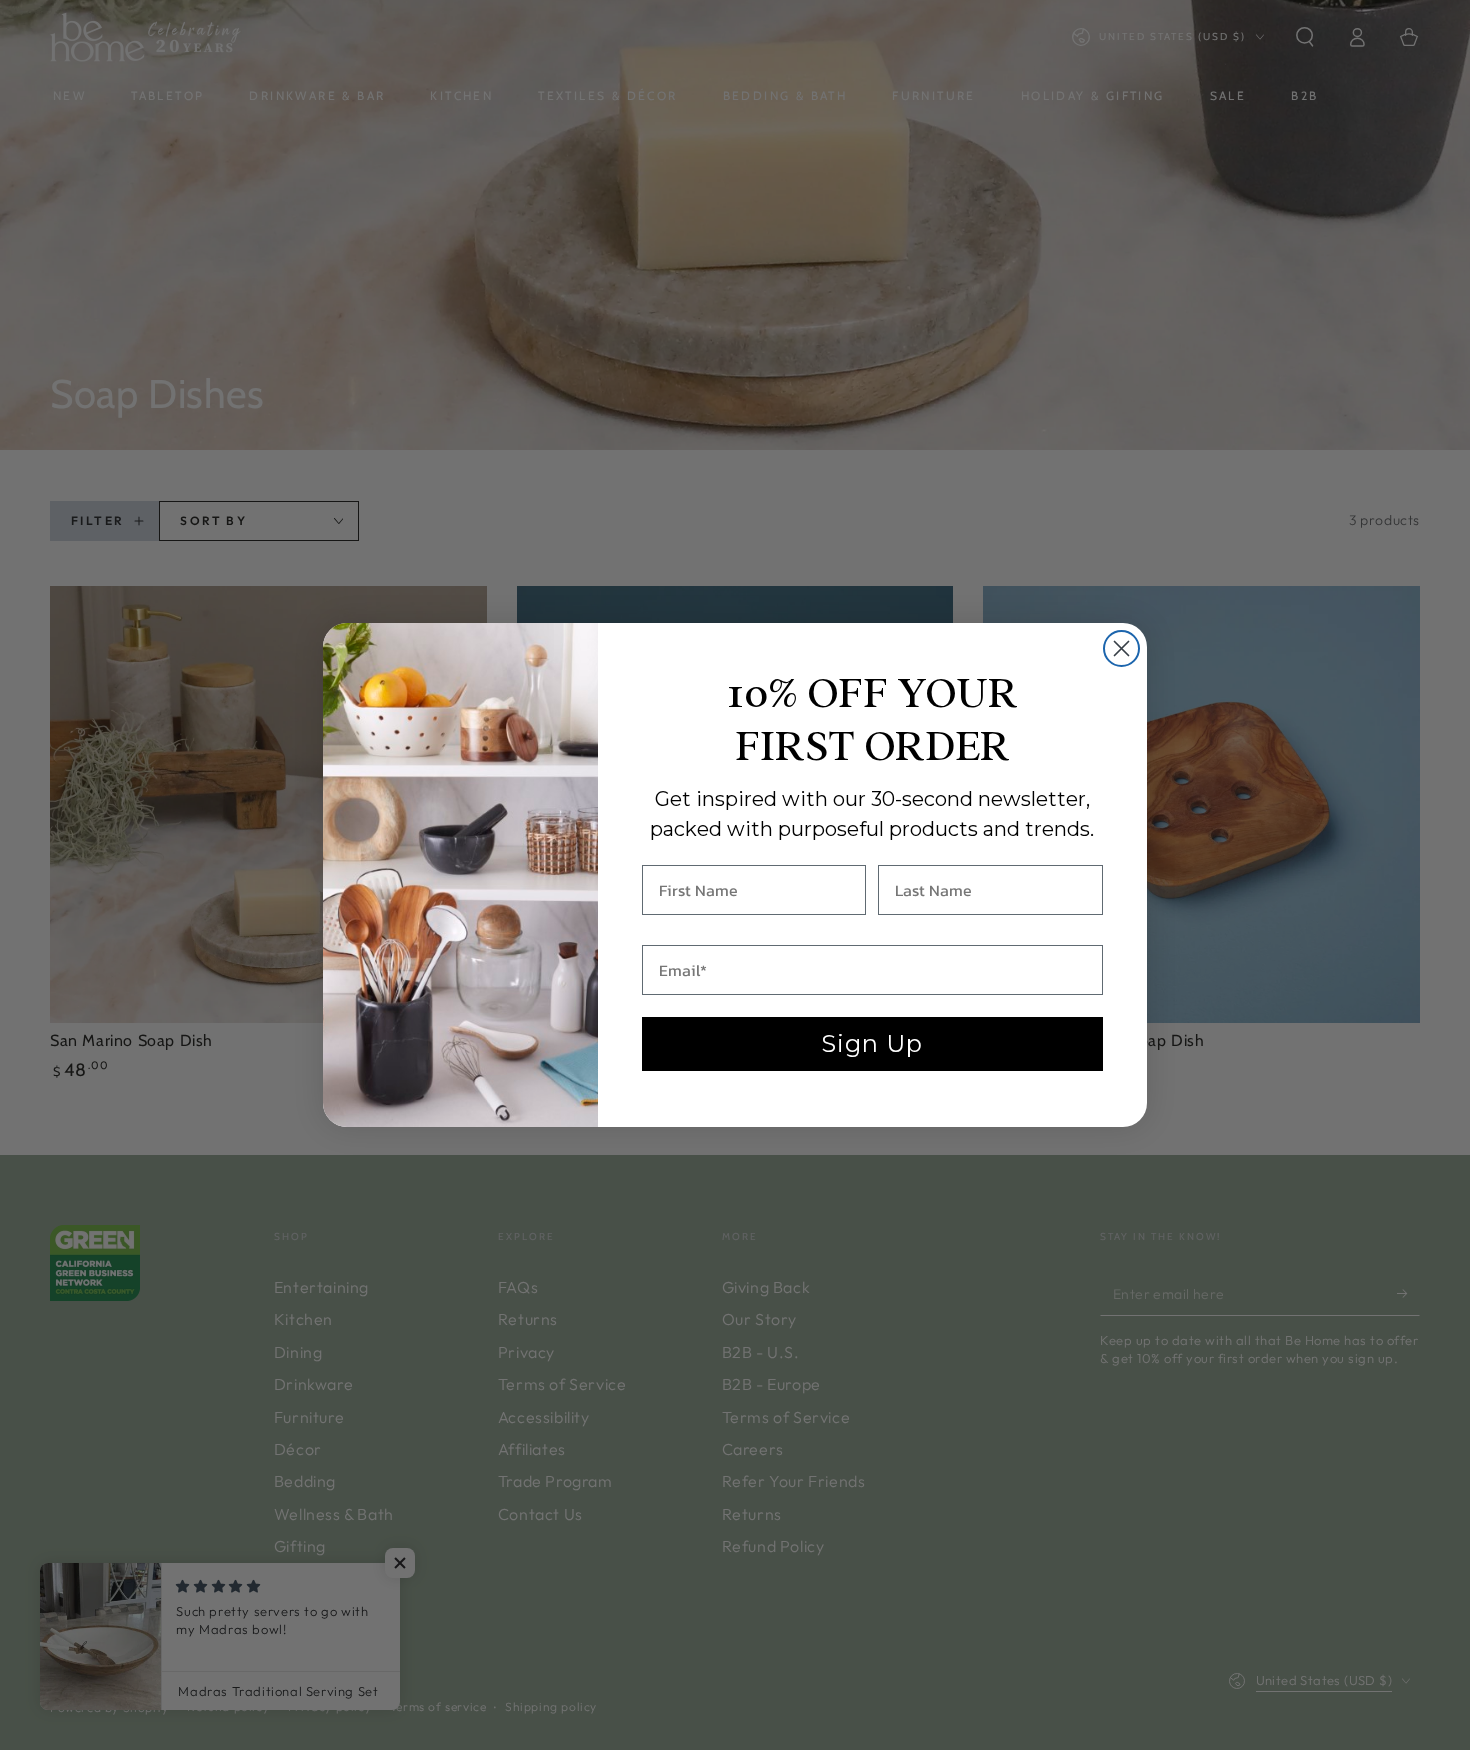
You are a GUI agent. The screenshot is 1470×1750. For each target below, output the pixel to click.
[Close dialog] (1121, 648)
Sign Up (872, 1043)
